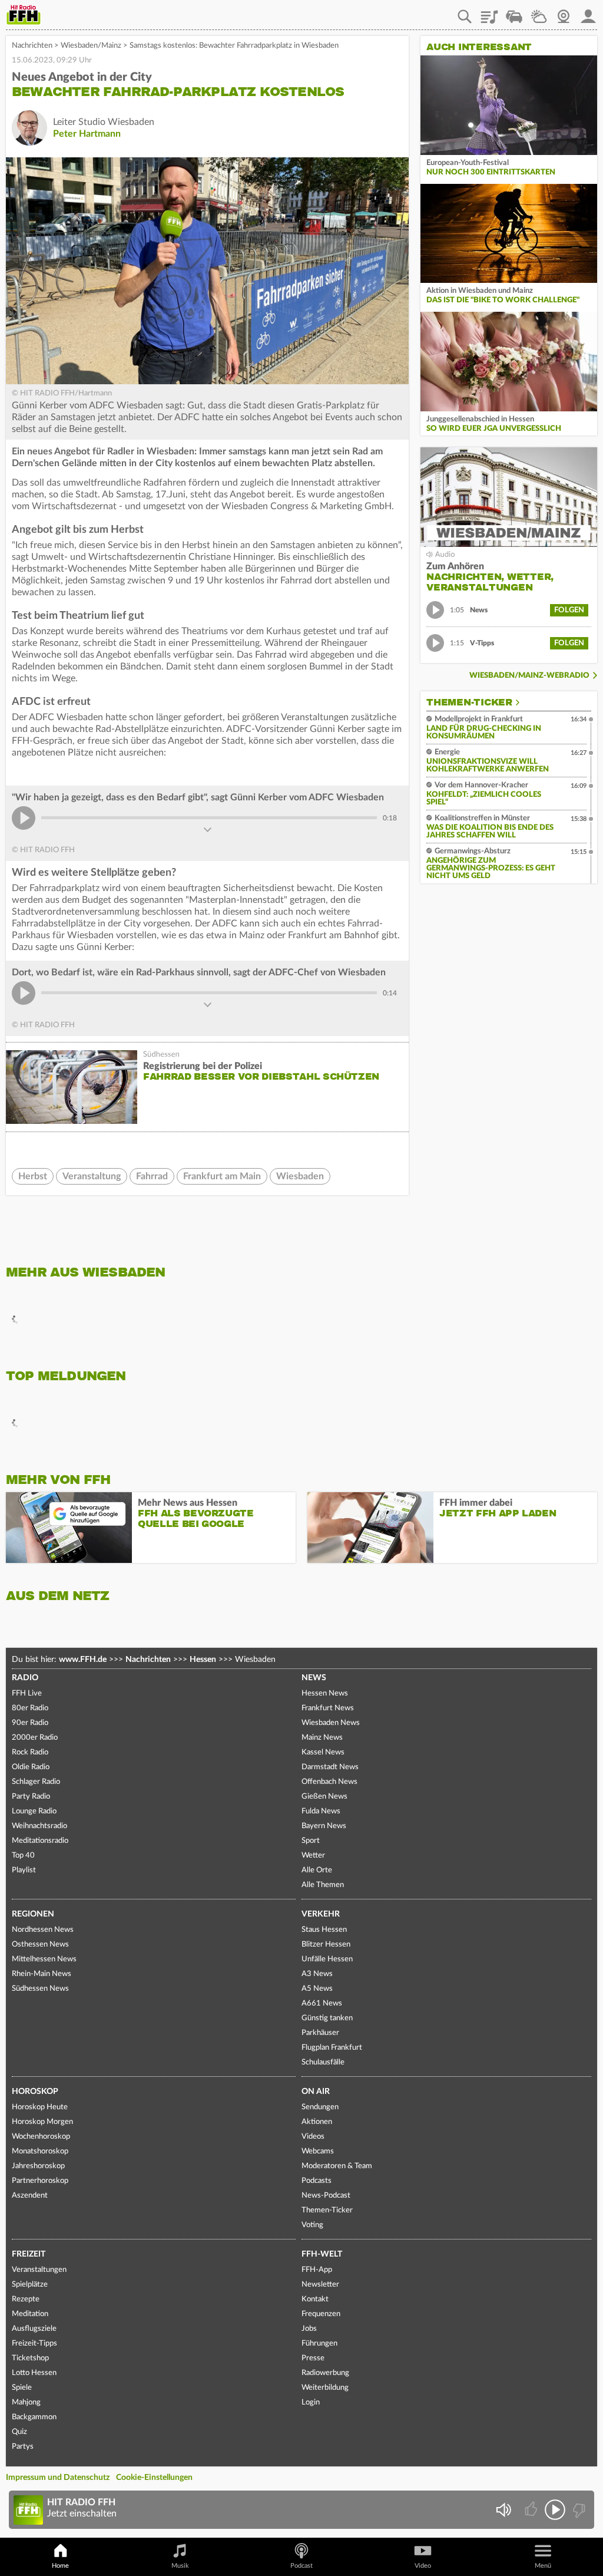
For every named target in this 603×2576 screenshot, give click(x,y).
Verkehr (321, 1914)
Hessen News (325, 1693)
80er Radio (30, 1708)
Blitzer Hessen (326, 1945)
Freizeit (29, 2254)
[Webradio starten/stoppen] (555, 2510)
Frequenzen (321, 2314)
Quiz (19, 2432)
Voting (312, 2225)
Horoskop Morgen (42, 2122)
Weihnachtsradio (39, 1826)
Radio (25, 1678)
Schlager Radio (36, 1782)
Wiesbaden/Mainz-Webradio (529, 676)
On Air (316, 2092)
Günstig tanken (327, 2018)
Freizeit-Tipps (34, 2344)
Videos (313, 2137)
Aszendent (30, 2196)
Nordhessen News (43, 1930)
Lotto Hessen (34, 2373)
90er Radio (30, 1723)
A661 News (322, 2003)
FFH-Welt (322, 2254)
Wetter (539, 12)
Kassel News (323, 1752)
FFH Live (27, 1693)
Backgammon (34, 2417)
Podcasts (317, 2181)
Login (311, 2402)
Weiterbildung (325, 2388)
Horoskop (35, 2092)
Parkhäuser (320, 2033)
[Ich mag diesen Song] (532, 2510)
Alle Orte (317, 1870)
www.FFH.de (83, 1660)
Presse (313, 2358)
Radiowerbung (325, 2373)
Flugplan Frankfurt (332, 2048)
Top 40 (23, 1856)
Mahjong (26, 2402)
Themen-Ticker (469, 702)
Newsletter (320, 2285)
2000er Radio (35, 1738)
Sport (311, 1841)
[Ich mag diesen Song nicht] (578, 2510)
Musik (180, 2566)
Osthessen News (40, 1945)
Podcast (301, 2566)
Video (423, 2566)
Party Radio (31, 1797)
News (314, 1678)
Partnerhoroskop (40, 2181)
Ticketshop (30, 2358)
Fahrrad (152, 1176)
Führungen (319, 2344)
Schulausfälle (323, 2062)
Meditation (30, 2314)
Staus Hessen (324, 1930)
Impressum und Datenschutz (58, 2478)
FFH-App (317, 2270)
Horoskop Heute (40, 2107)
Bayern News (324, 1826)
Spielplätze (30, 2285)
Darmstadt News (330, 1767)
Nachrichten (32, 46)
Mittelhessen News (44, 1959)
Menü (543, 2566)
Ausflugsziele (34, 2329)
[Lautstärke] (503, 2510)
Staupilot (514, 12)
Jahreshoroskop (38, 2166)
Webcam (564, 12)
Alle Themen (323, 1885)
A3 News (317, 1974)
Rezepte (26, 2299)
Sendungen (320, 2107)
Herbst (33, 1176)
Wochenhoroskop (41, 2137)
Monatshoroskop (40, 2151)
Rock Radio (30, 1752)
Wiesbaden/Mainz (91, 46)
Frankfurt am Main (222, 1176)
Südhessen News (40, 1989)
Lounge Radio (34, 1811)
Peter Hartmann (87, 134)
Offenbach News (329, 1782)
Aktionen (317, 2122)
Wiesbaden (300, 1176)
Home (60, 2566)
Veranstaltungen (39, 2270)
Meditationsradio (40, 1841)
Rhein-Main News (42, 1974)
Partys (23, 2447)
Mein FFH (588, 12)
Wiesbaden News (331, 1723)
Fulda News (321, 1811)
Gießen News (324, 1797)
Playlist (489, 12)
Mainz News (322, 1738)
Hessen (203, 1660)
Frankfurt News (328, 1708)
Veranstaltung (92, 1176)
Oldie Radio (31, 1767)
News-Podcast (326, 2196)
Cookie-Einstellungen (154, 2478)
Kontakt (315, 2299)
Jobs (309, 2329)
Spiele (22, 2388)
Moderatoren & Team (337, 2166)
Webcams (318, 2151)
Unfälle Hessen (327, 1959)
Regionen (33, 1914)
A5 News (317, 1989)
